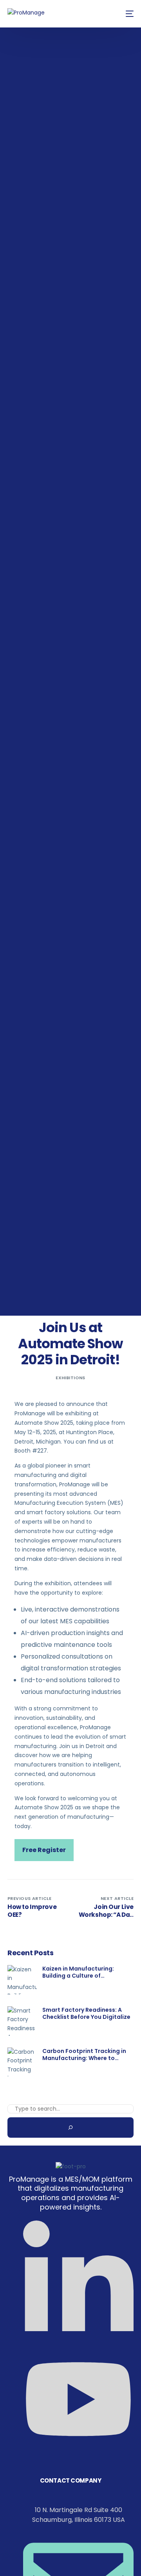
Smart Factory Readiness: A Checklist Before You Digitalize (86, 2013)
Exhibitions (70, 1378)
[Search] (70, 2128)
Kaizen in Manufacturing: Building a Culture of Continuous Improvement (79, 1972)
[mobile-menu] (128, 14)
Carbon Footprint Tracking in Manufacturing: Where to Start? (84, 2055)
